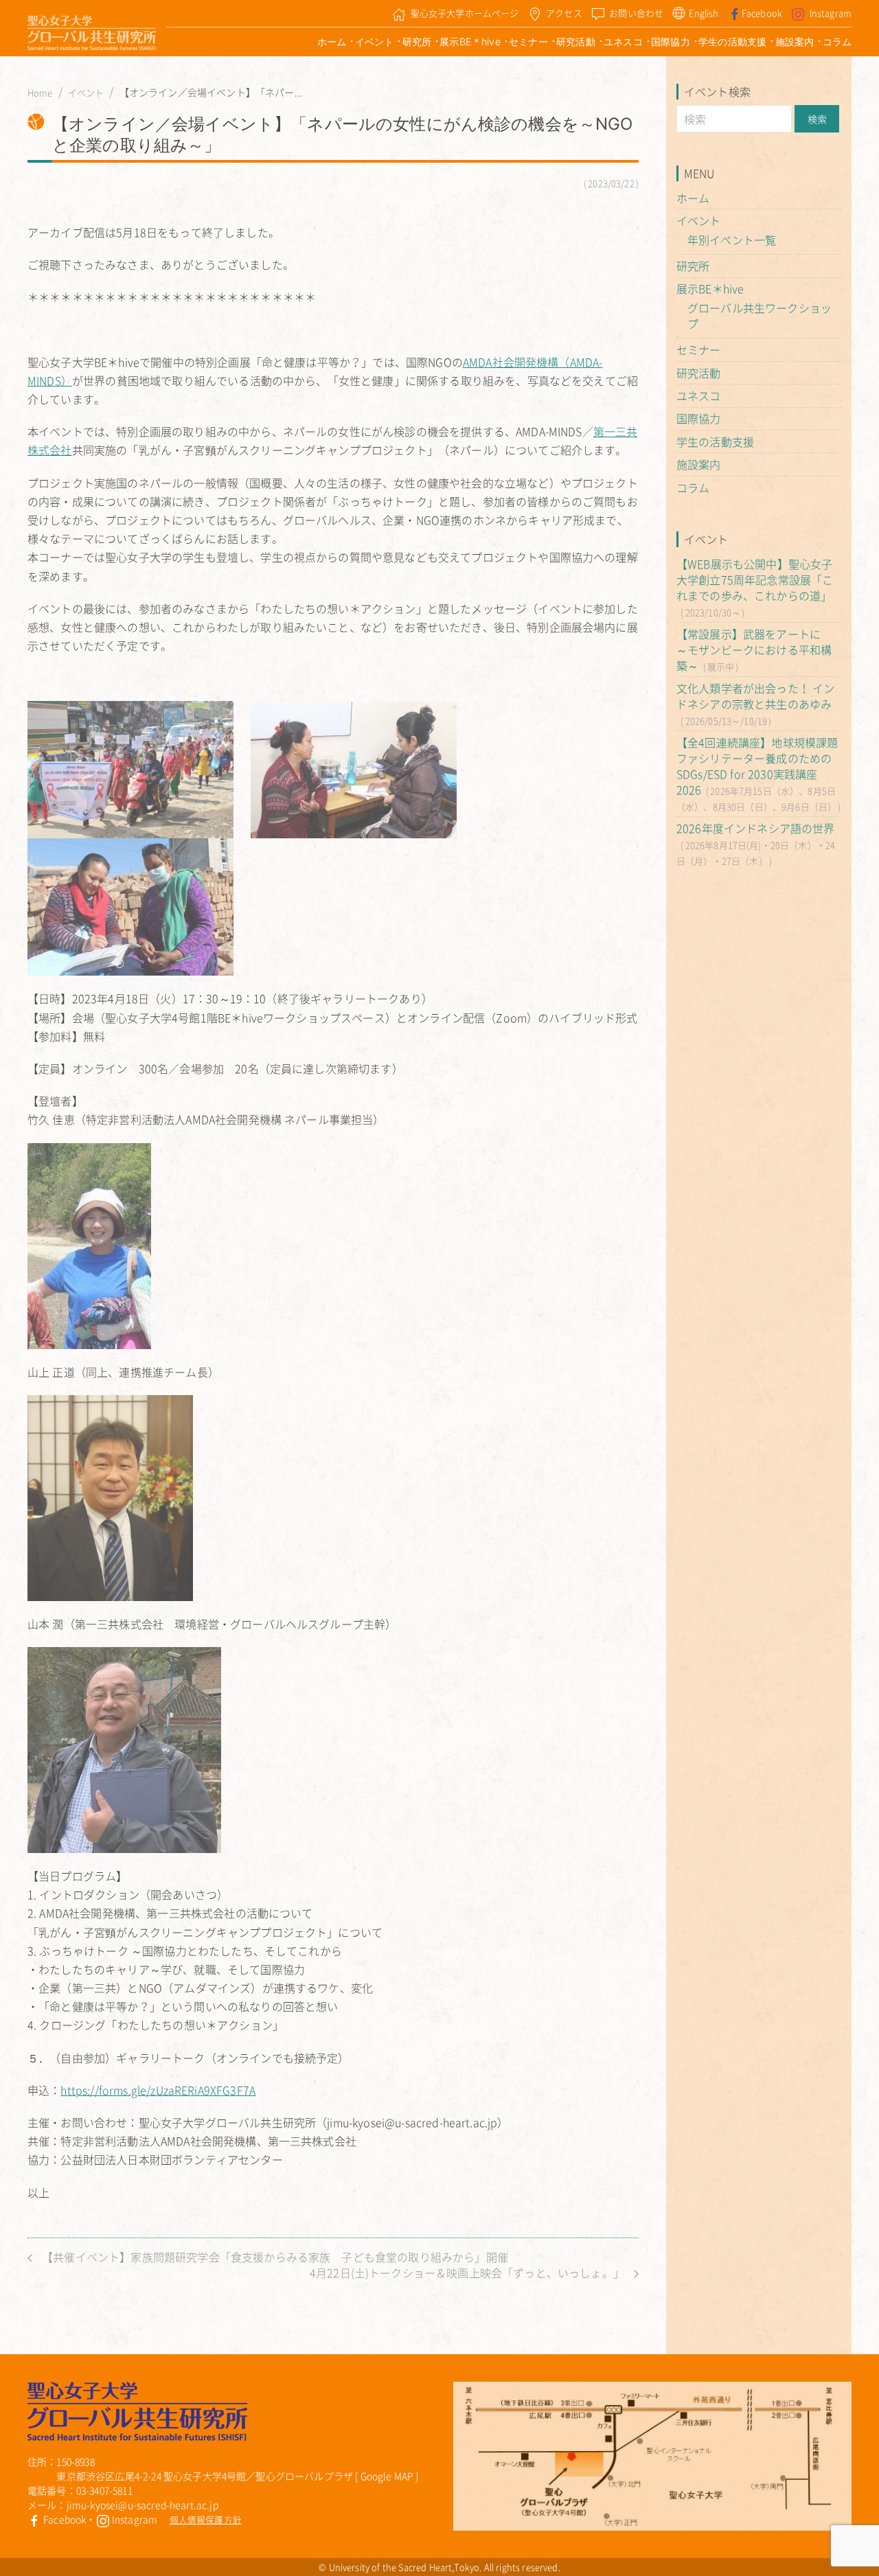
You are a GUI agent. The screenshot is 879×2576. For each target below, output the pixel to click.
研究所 (417, 42)
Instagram (831, 13)
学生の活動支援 (732, 42)
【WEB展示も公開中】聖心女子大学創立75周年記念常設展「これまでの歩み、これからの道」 (755, 579)
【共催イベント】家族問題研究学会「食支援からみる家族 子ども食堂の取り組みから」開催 (274, 2257)
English (704, 13)
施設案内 (795, 42)
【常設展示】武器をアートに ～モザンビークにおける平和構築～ (754, 649)
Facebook (762, 13)
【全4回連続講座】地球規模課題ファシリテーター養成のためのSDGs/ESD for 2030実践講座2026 (757, 766)
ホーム (332, 42)
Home (40, 93)
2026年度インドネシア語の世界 (756, 828)
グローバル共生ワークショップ (760, 315)
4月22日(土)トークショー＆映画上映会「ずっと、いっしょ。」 (468, 2273)
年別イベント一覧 (732, 240)
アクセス (564, 13)
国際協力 (671, 42)
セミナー (528, 42)
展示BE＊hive (470, 42)
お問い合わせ (636, 13)
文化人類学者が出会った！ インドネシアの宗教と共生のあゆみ (755, 696)
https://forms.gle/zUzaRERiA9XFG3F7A (158, 2090)
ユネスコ (623, 42)
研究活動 (576, 42)
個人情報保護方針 (206, 2519)
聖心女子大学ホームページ (465, 13)
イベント (375, 42)
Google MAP (387, 2476)
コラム (837, 42)
